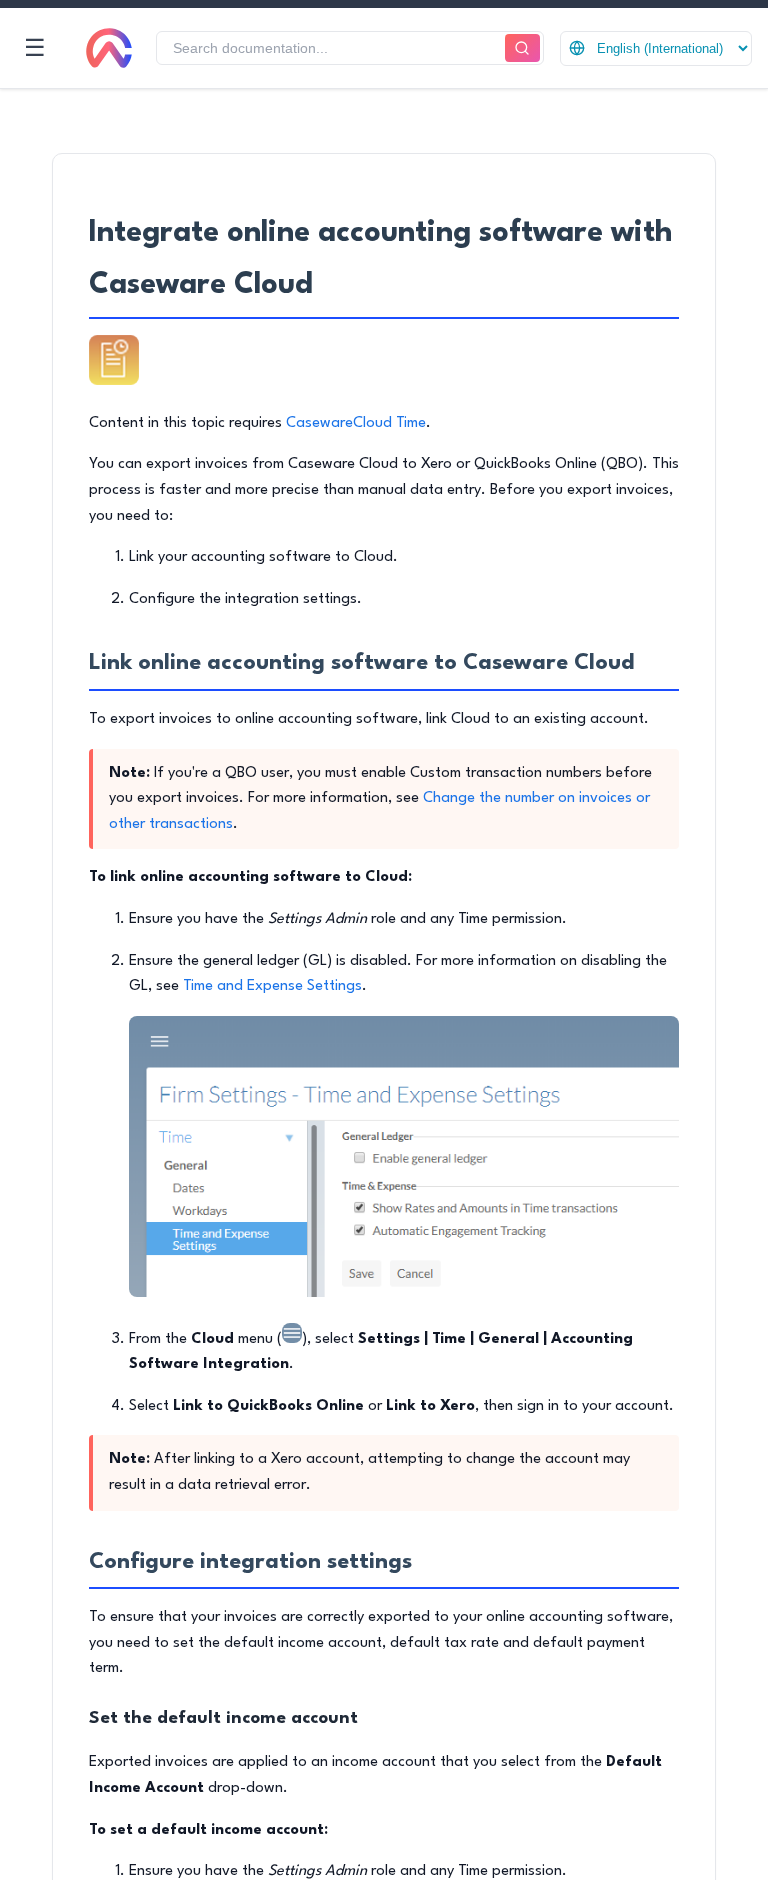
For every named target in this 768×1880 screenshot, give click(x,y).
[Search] (522, 48)
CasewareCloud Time (356, 423)
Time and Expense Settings (272, 986)
